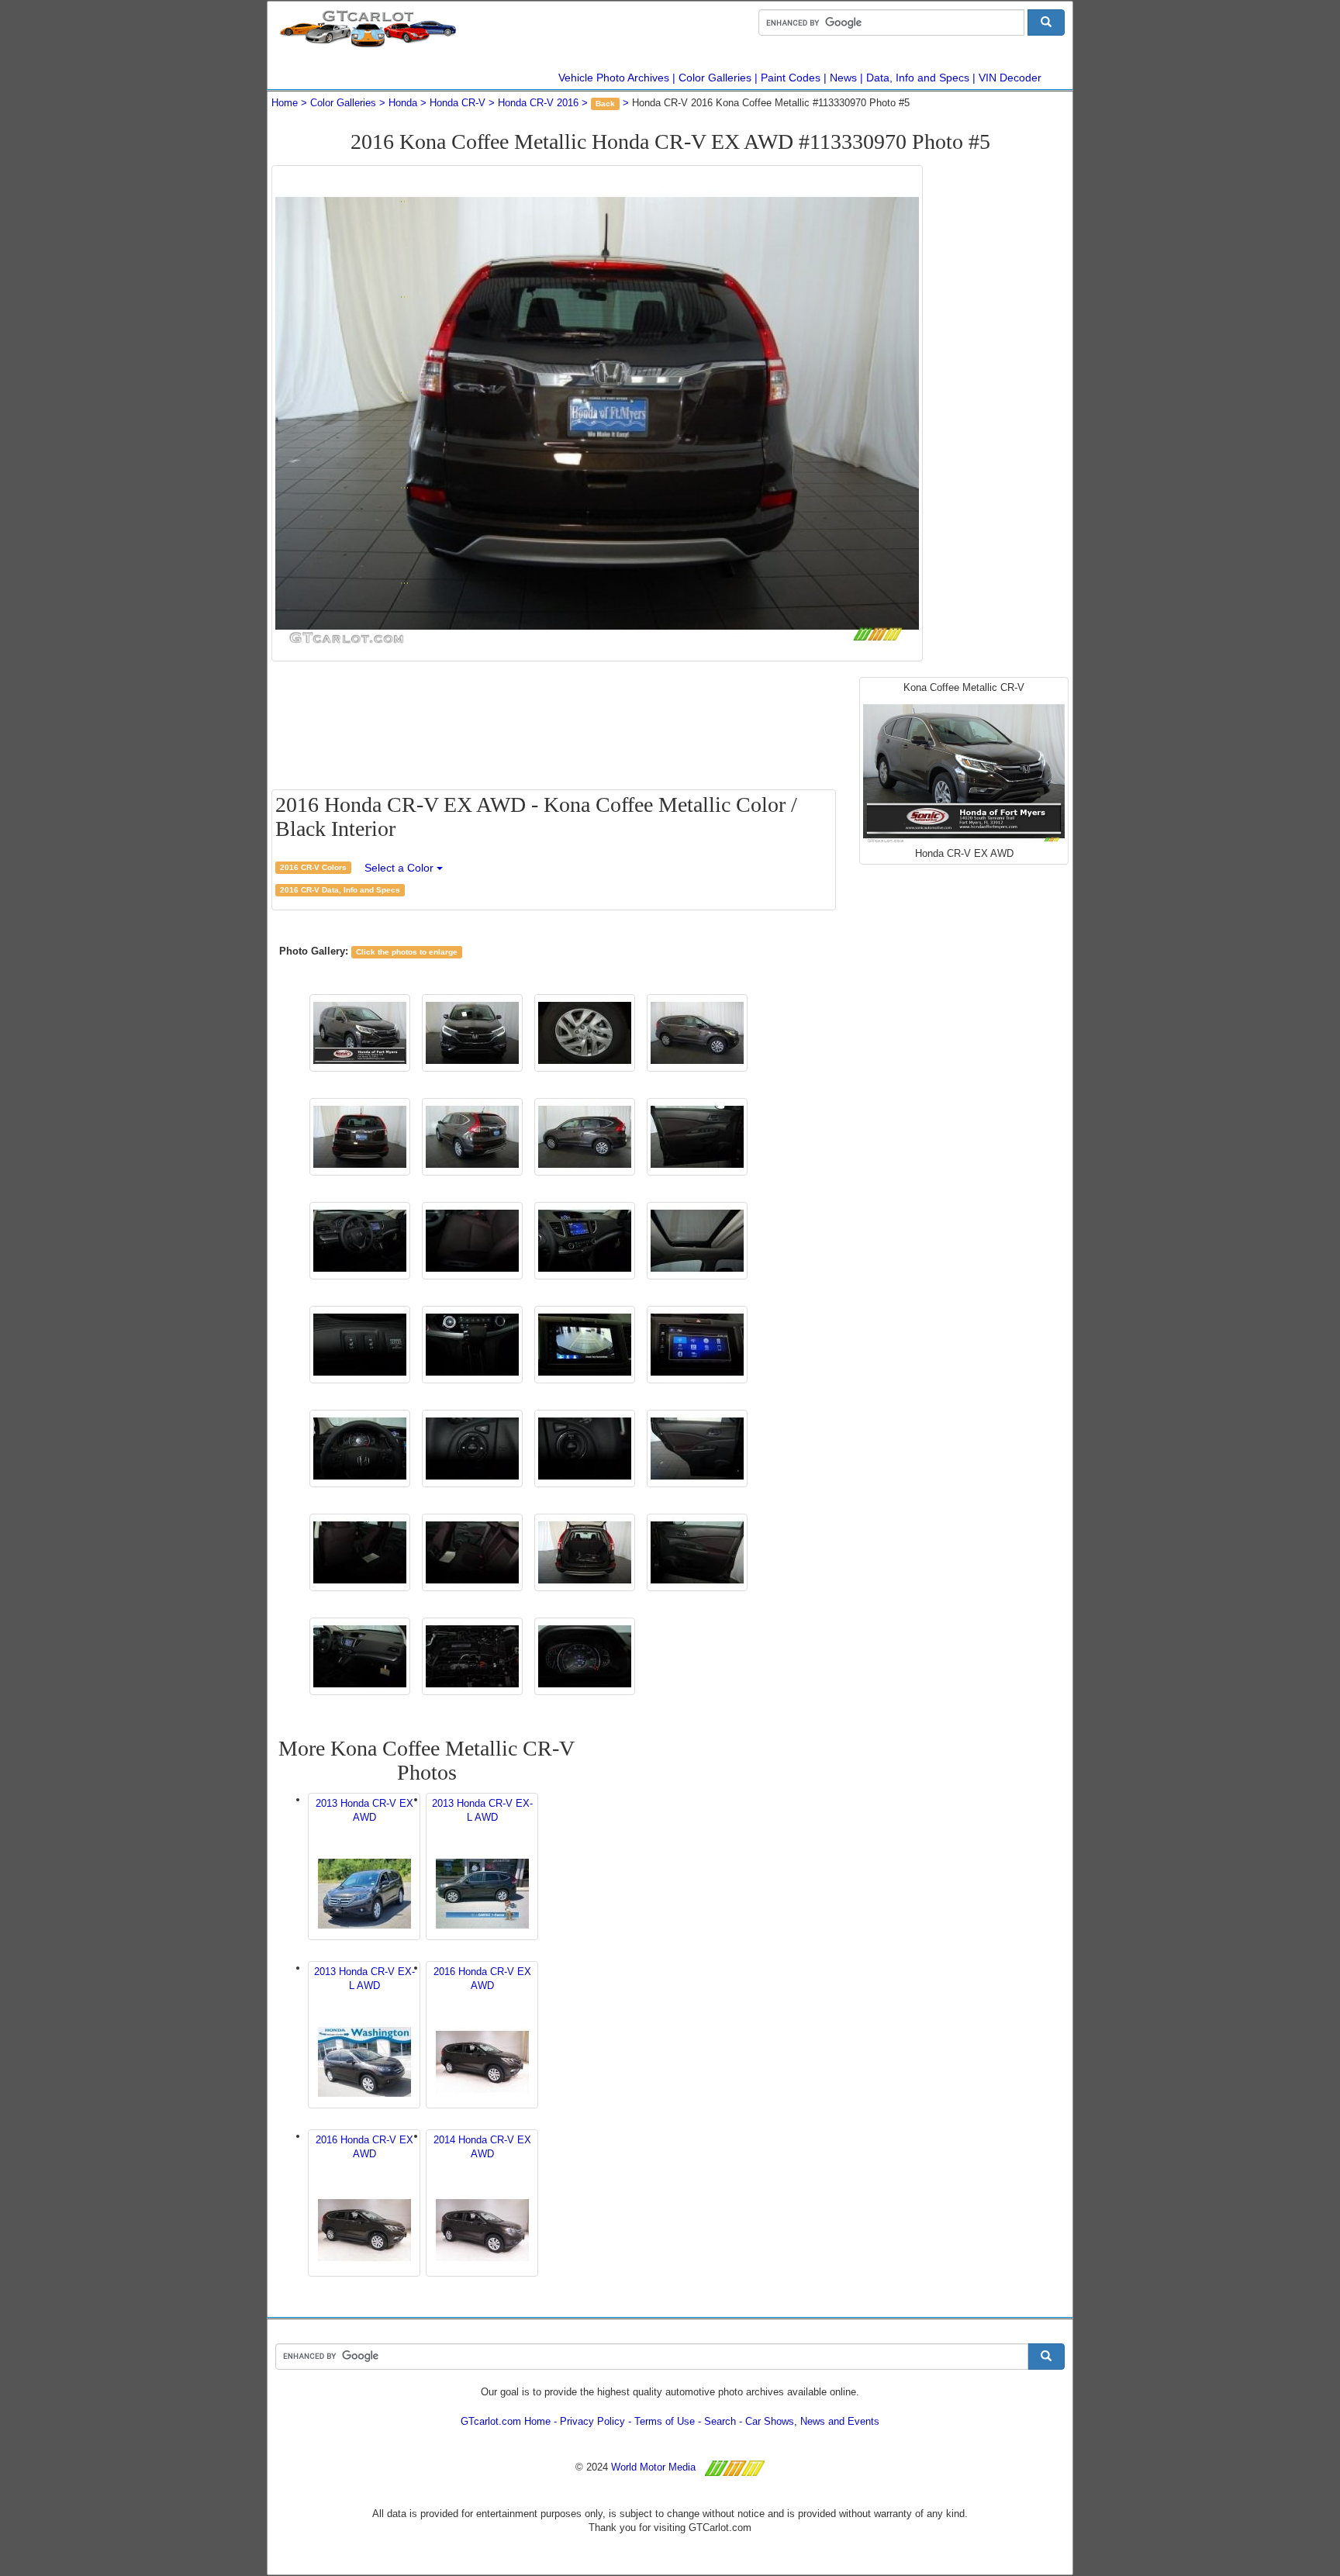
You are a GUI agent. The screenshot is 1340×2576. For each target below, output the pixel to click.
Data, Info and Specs (918, 78)
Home (285, 103)
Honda (403, 103)
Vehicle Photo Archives (614, 78)
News (843, 78)
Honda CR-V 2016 (538, 103)
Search (720, 2421)
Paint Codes (791, 78)
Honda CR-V (458, 103)
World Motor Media (653, 2467)
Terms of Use (665, 2421)
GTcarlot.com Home (506, 2421)
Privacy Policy (592, 2421)
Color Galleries (715, 78)
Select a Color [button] (401, 868)
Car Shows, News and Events (812, 2421)
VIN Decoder (1010, 78)
